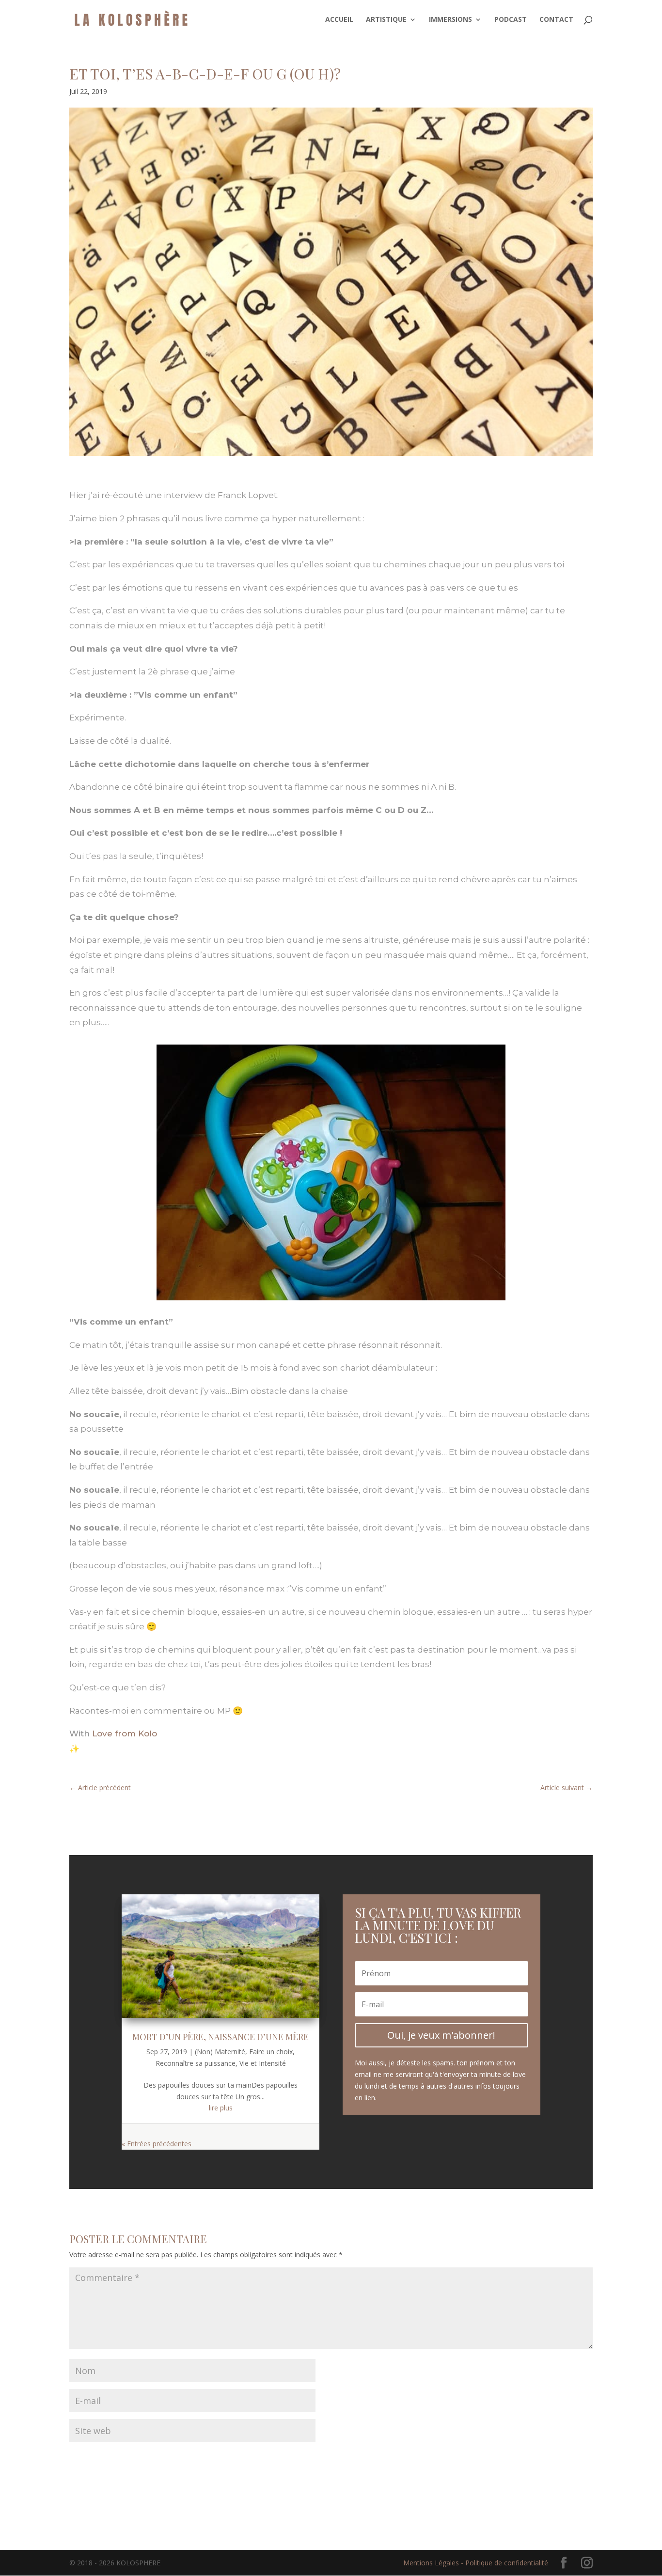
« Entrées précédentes (157, 2144)
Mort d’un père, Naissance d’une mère (221, 2037)
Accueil (339, 20)
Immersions (450, 20)
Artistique (386, 20)
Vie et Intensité (263, 2063)
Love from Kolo (125, 1733)
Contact (556, 20)
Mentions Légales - (434, 2563)
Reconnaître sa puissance (196, 2063)
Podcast (511, 20)
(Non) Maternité (220, 2052)
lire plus (221, 2108)
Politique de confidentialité (507, 2563)
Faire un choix (271, 2052)
